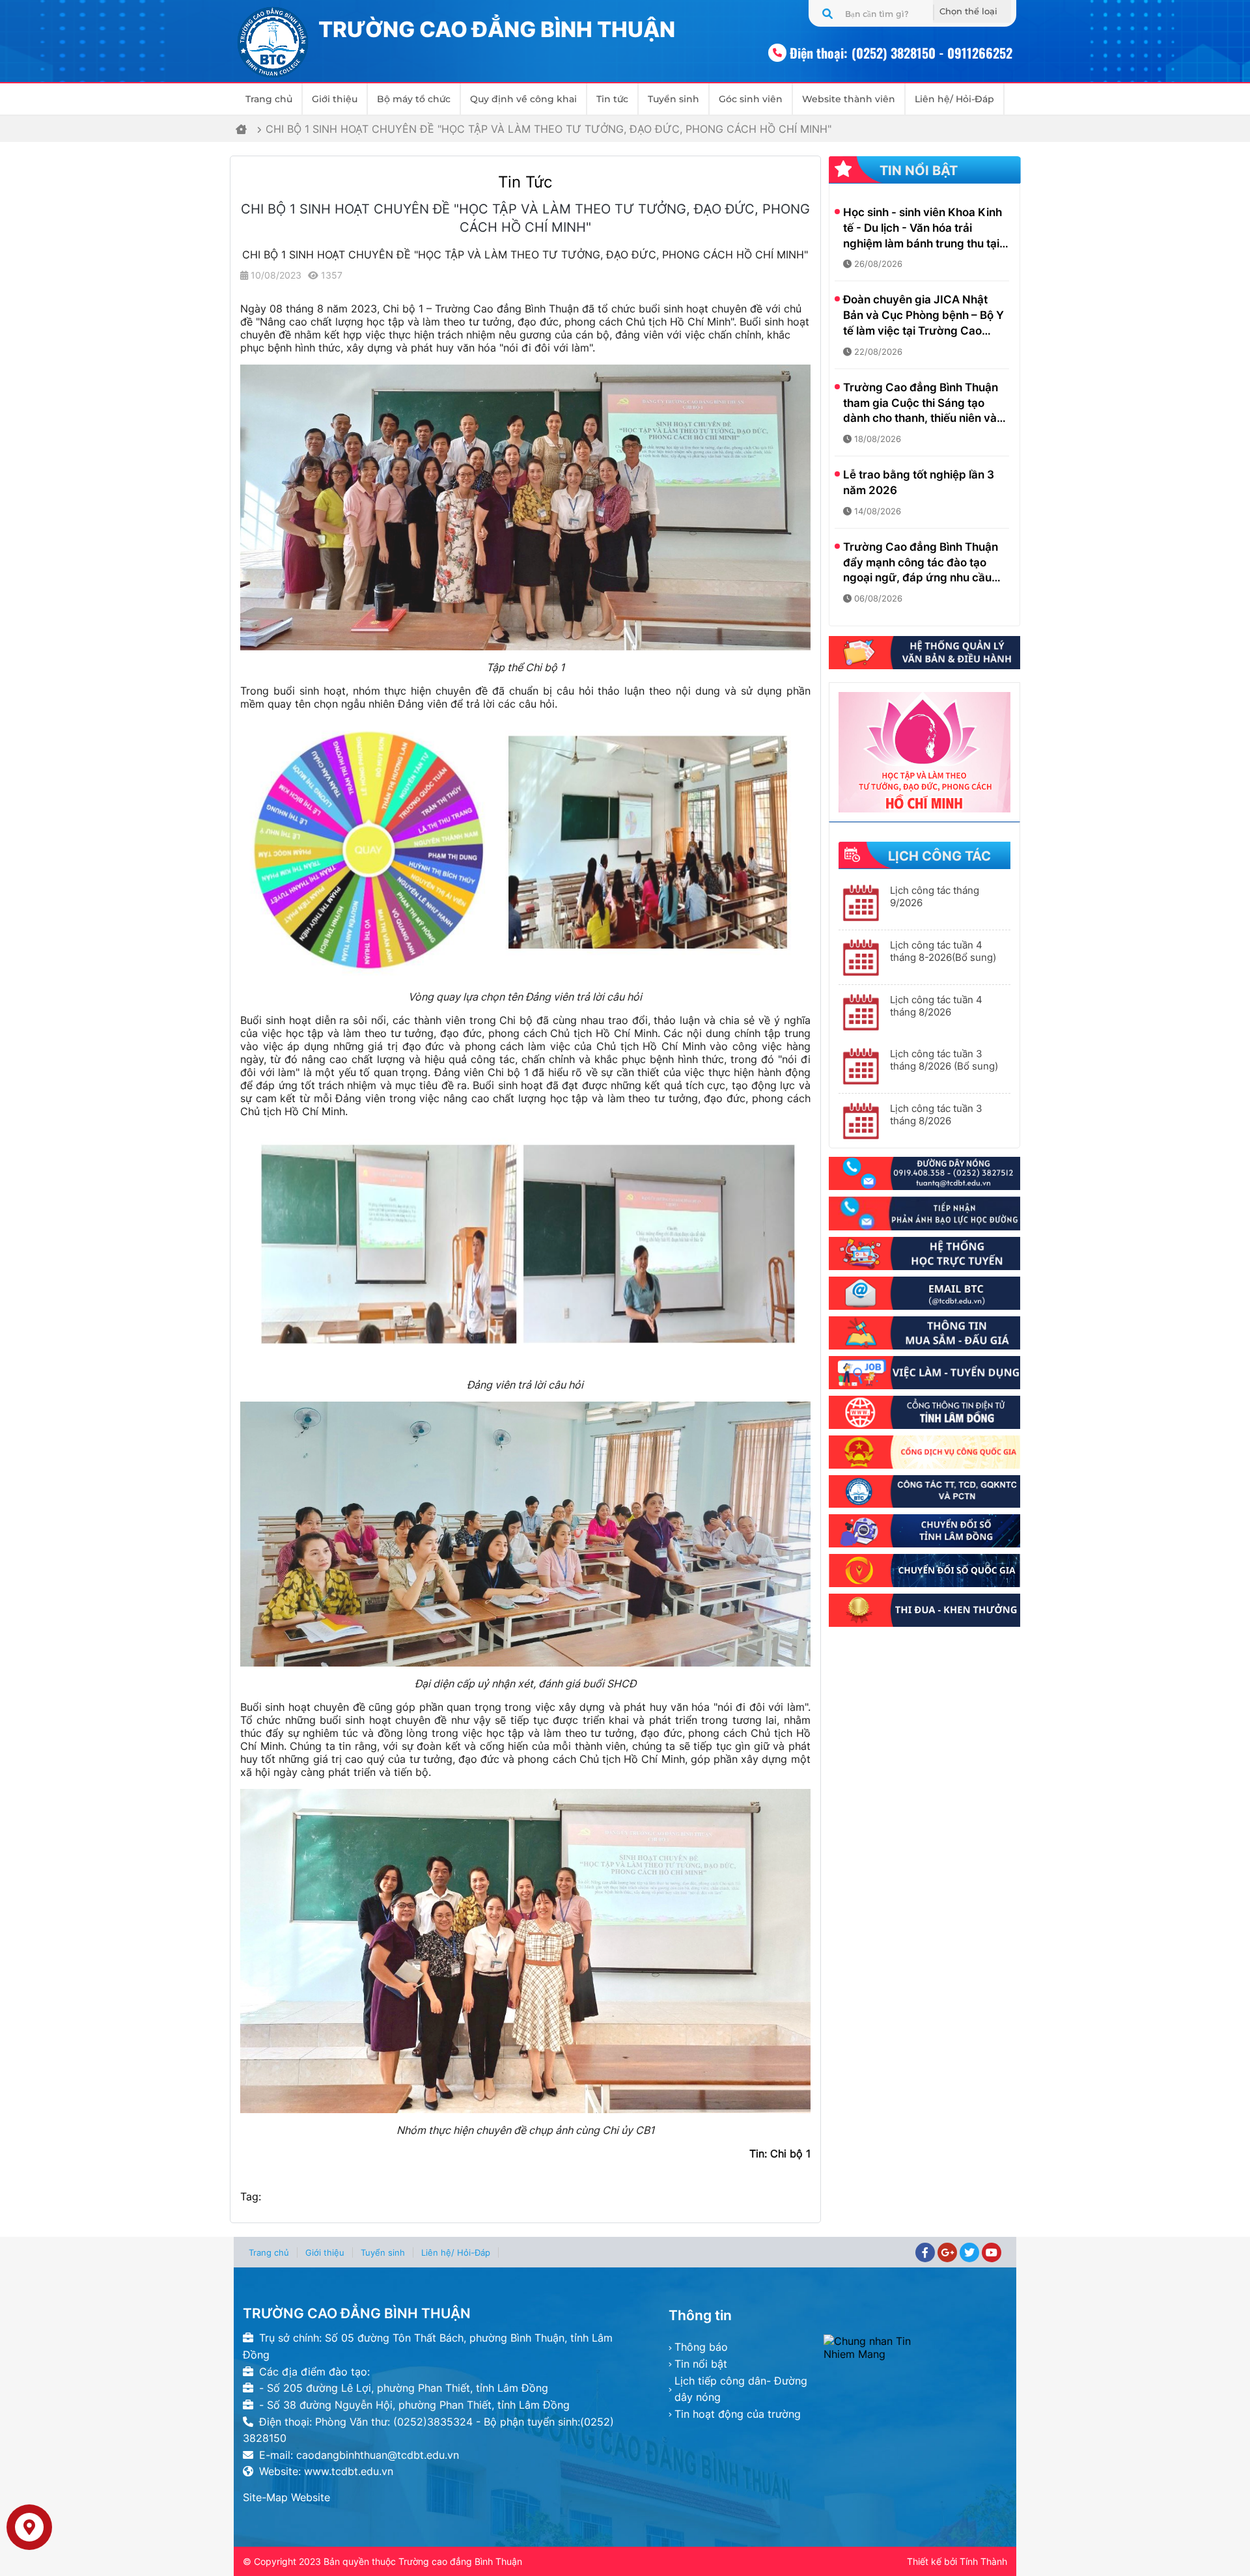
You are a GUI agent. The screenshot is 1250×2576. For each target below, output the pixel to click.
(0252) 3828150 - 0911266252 (932, 53)
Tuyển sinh (674, 99)
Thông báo (701, 2347)
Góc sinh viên (751, 99)
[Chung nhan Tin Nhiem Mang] (915, 2347)
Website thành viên (849, 99)
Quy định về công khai (523, 99)
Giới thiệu (335, 99)
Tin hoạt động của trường (738, 2414)
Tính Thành (983, 2561)
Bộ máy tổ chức (414, 99)
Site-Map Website (286, 2497)
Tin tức (612, 99)
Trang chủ (269, 99)
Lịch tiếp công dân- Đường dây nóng (741, 2389)
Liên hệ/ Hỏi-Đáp (954, 99)
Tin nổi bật (701, 2364)
